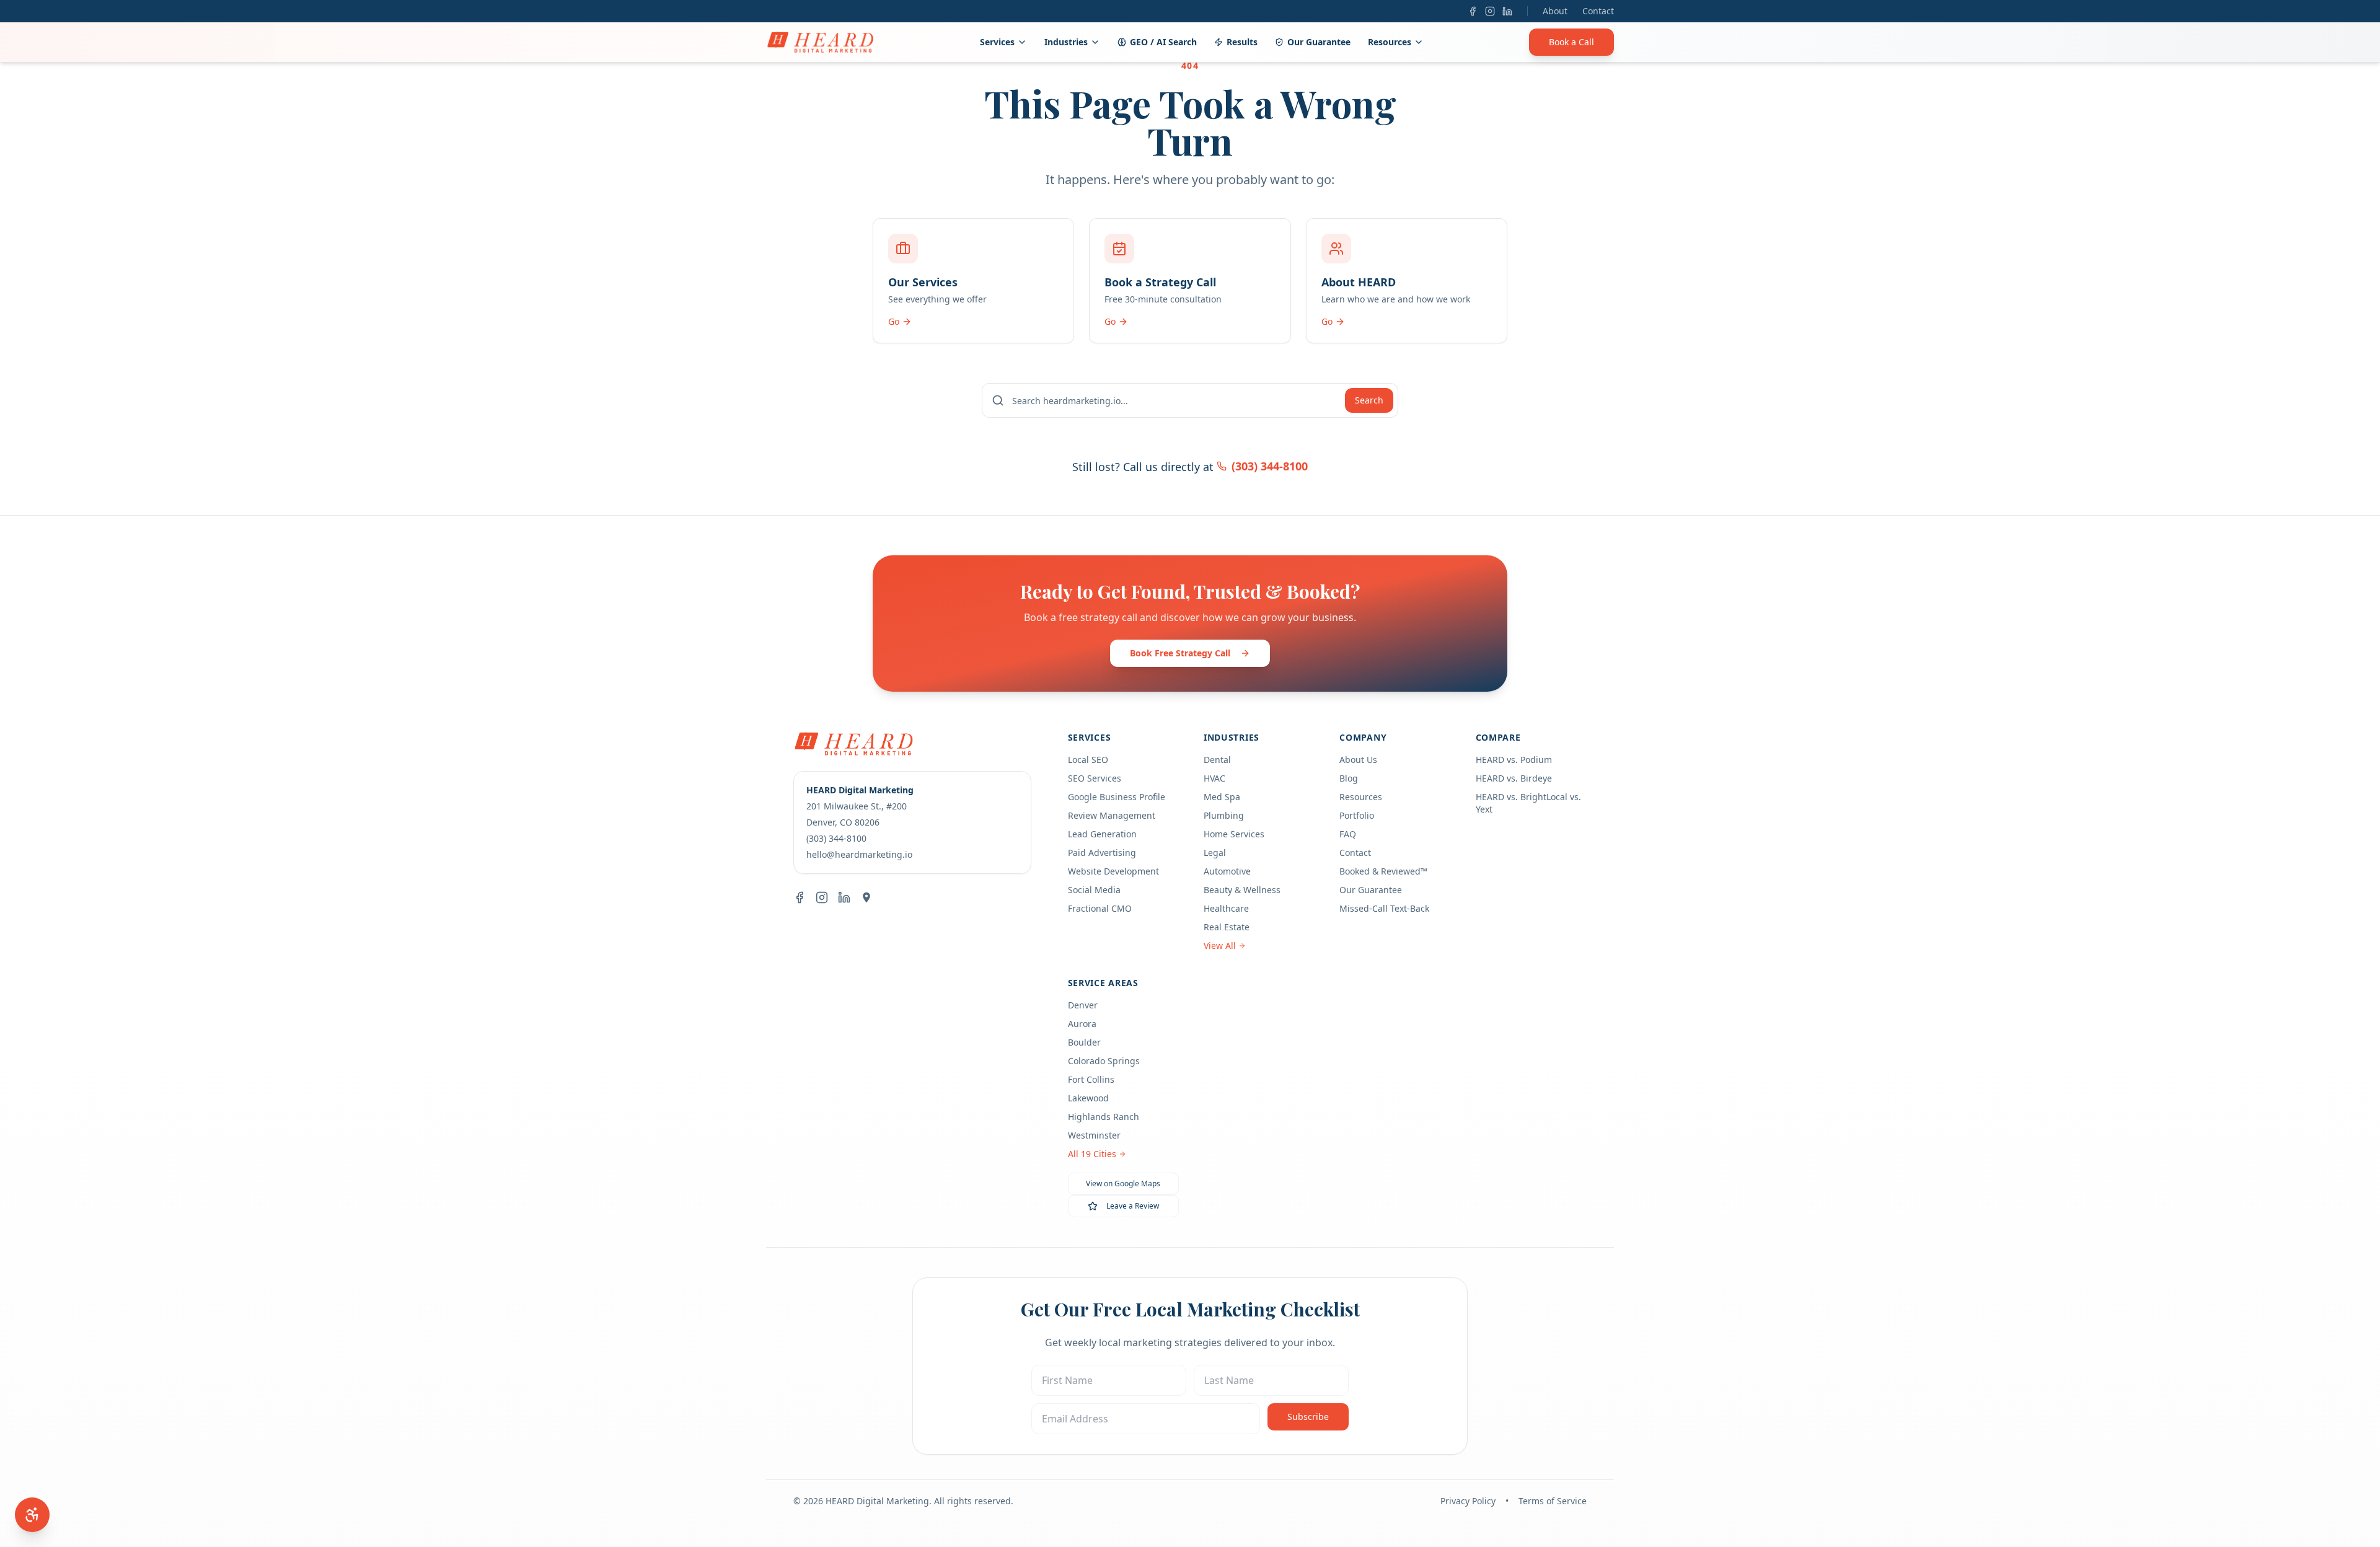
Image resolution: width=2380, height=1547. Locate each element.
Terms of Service (1553, 1501)
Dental (1217, 760)
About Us (1358, 760)
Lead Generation (1102, 834)
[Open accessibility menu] (32, 1515)
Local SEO (1088, 760)
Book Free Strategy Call (1180, 653)
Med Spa (1222, 797)
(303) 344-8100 (1270, 466)
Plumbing (1224, 815)
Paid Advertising (1102, 853)
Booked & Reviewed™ (1383, 871)
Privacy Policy (1468, 1501)
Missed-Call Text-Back (1384, 908)
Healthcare (1226, 908)
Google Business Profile (1117, 797)
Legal (1215, 853)
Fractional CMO (1100, 908)
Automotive (1227, 871)
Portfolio (1357, 815)
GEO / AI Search (1163, 42)
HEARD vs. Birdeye (1514, 778)
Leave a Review (1133, 1206)
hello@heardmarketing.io (859, 854)
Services (997, 42)
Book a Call (1571, 42)
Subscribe (1308, 1417)
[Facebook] (1473, 11)
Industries (1066, 42)
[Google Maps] (866, 897)
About (1555, 11)
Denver (1083, 1005)
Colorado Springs (1104, 1061)
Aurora (1082, 1024)
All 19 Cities (1092, 1154)
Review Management (1112, 815)
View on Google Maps (1123, 1183)
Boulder (1084, 1042)
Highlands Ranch (1104, 1117)
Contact (1598, 11)
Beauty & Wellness (1242, 890)
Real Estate (1227, 927)
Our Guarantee (1319, 42)
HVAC (1214, 778)
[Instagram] (1490, 11)
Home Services (1234, 834)
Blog (1349, 778)
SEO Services (1095, 778)
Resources (1390, 42)
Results (1242, 42)
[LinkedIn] (1507, 11)
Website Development (1113, 871)
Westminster (1094, 1135)
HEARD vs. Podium (1514, 760)
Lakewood (1088, 1098)
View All (1220, 945)
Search (1369, 400)
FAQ (1348, 834)
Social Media (1094, 890)
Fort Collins (1091, 1079)
